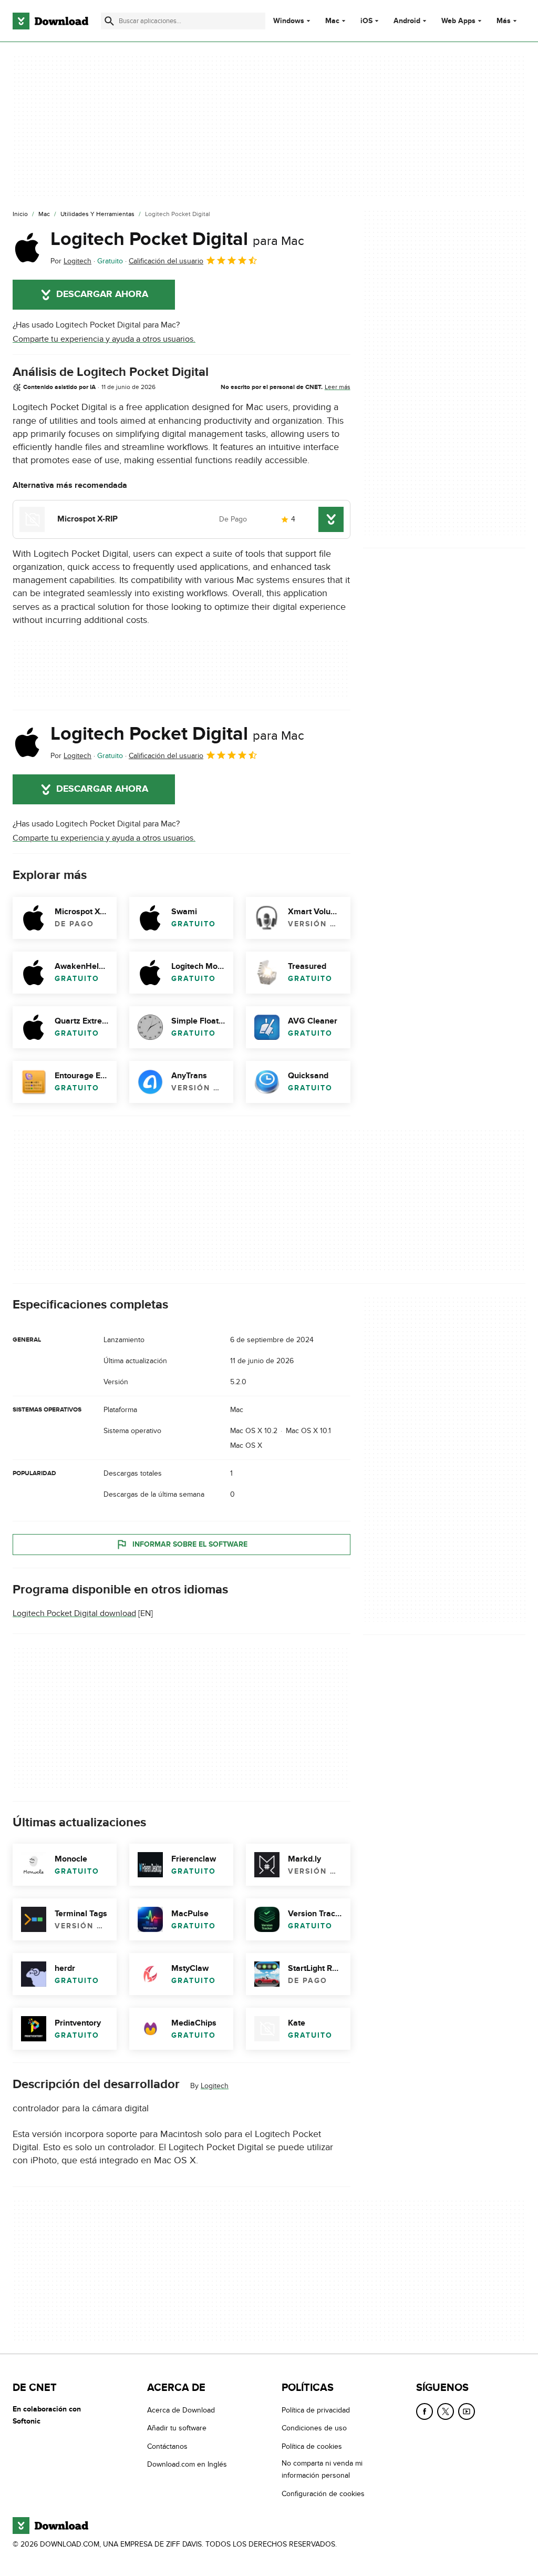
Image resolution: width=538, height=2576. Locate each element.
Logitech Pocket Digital (177, 239)
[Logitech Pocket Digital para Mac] (27, 248)
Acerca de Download (181, 2410)
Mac (332, 21)
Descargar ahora (102, 294)
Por (71, 261)
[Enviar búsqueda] (109, 21)
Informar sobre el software (190, 1544)
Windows (289, 21)
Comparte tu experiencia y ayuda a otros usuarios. (104, 339)
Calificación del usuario (166, 261)
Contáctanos (167, 2446)
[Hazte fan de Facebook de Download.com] (425, 2411)
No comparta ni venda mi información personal (322, 2469)
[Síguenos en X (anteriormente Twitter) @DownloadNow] (446, 2411)
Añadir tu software (177, 2429)
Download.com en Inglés (187, 2464)
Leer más (338, 387)
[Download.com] (50, 21)
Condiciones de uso (314, 2429)
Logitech (215, 2086)
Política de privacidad (316, 2410)
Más (504, 21)
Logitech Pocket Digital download (74, 1613)
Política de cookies (312, 2446)
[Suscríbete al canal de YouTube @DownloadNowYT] (467, 2411)
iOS (366, 21)
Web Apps (458, 21)
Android (407, 21)
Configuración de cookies (323, 2494)
